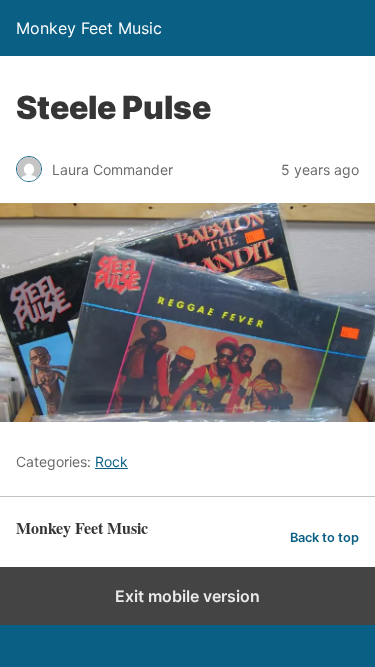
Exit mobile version (187, 596)
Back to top (324, 537)
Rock (111, 461)
